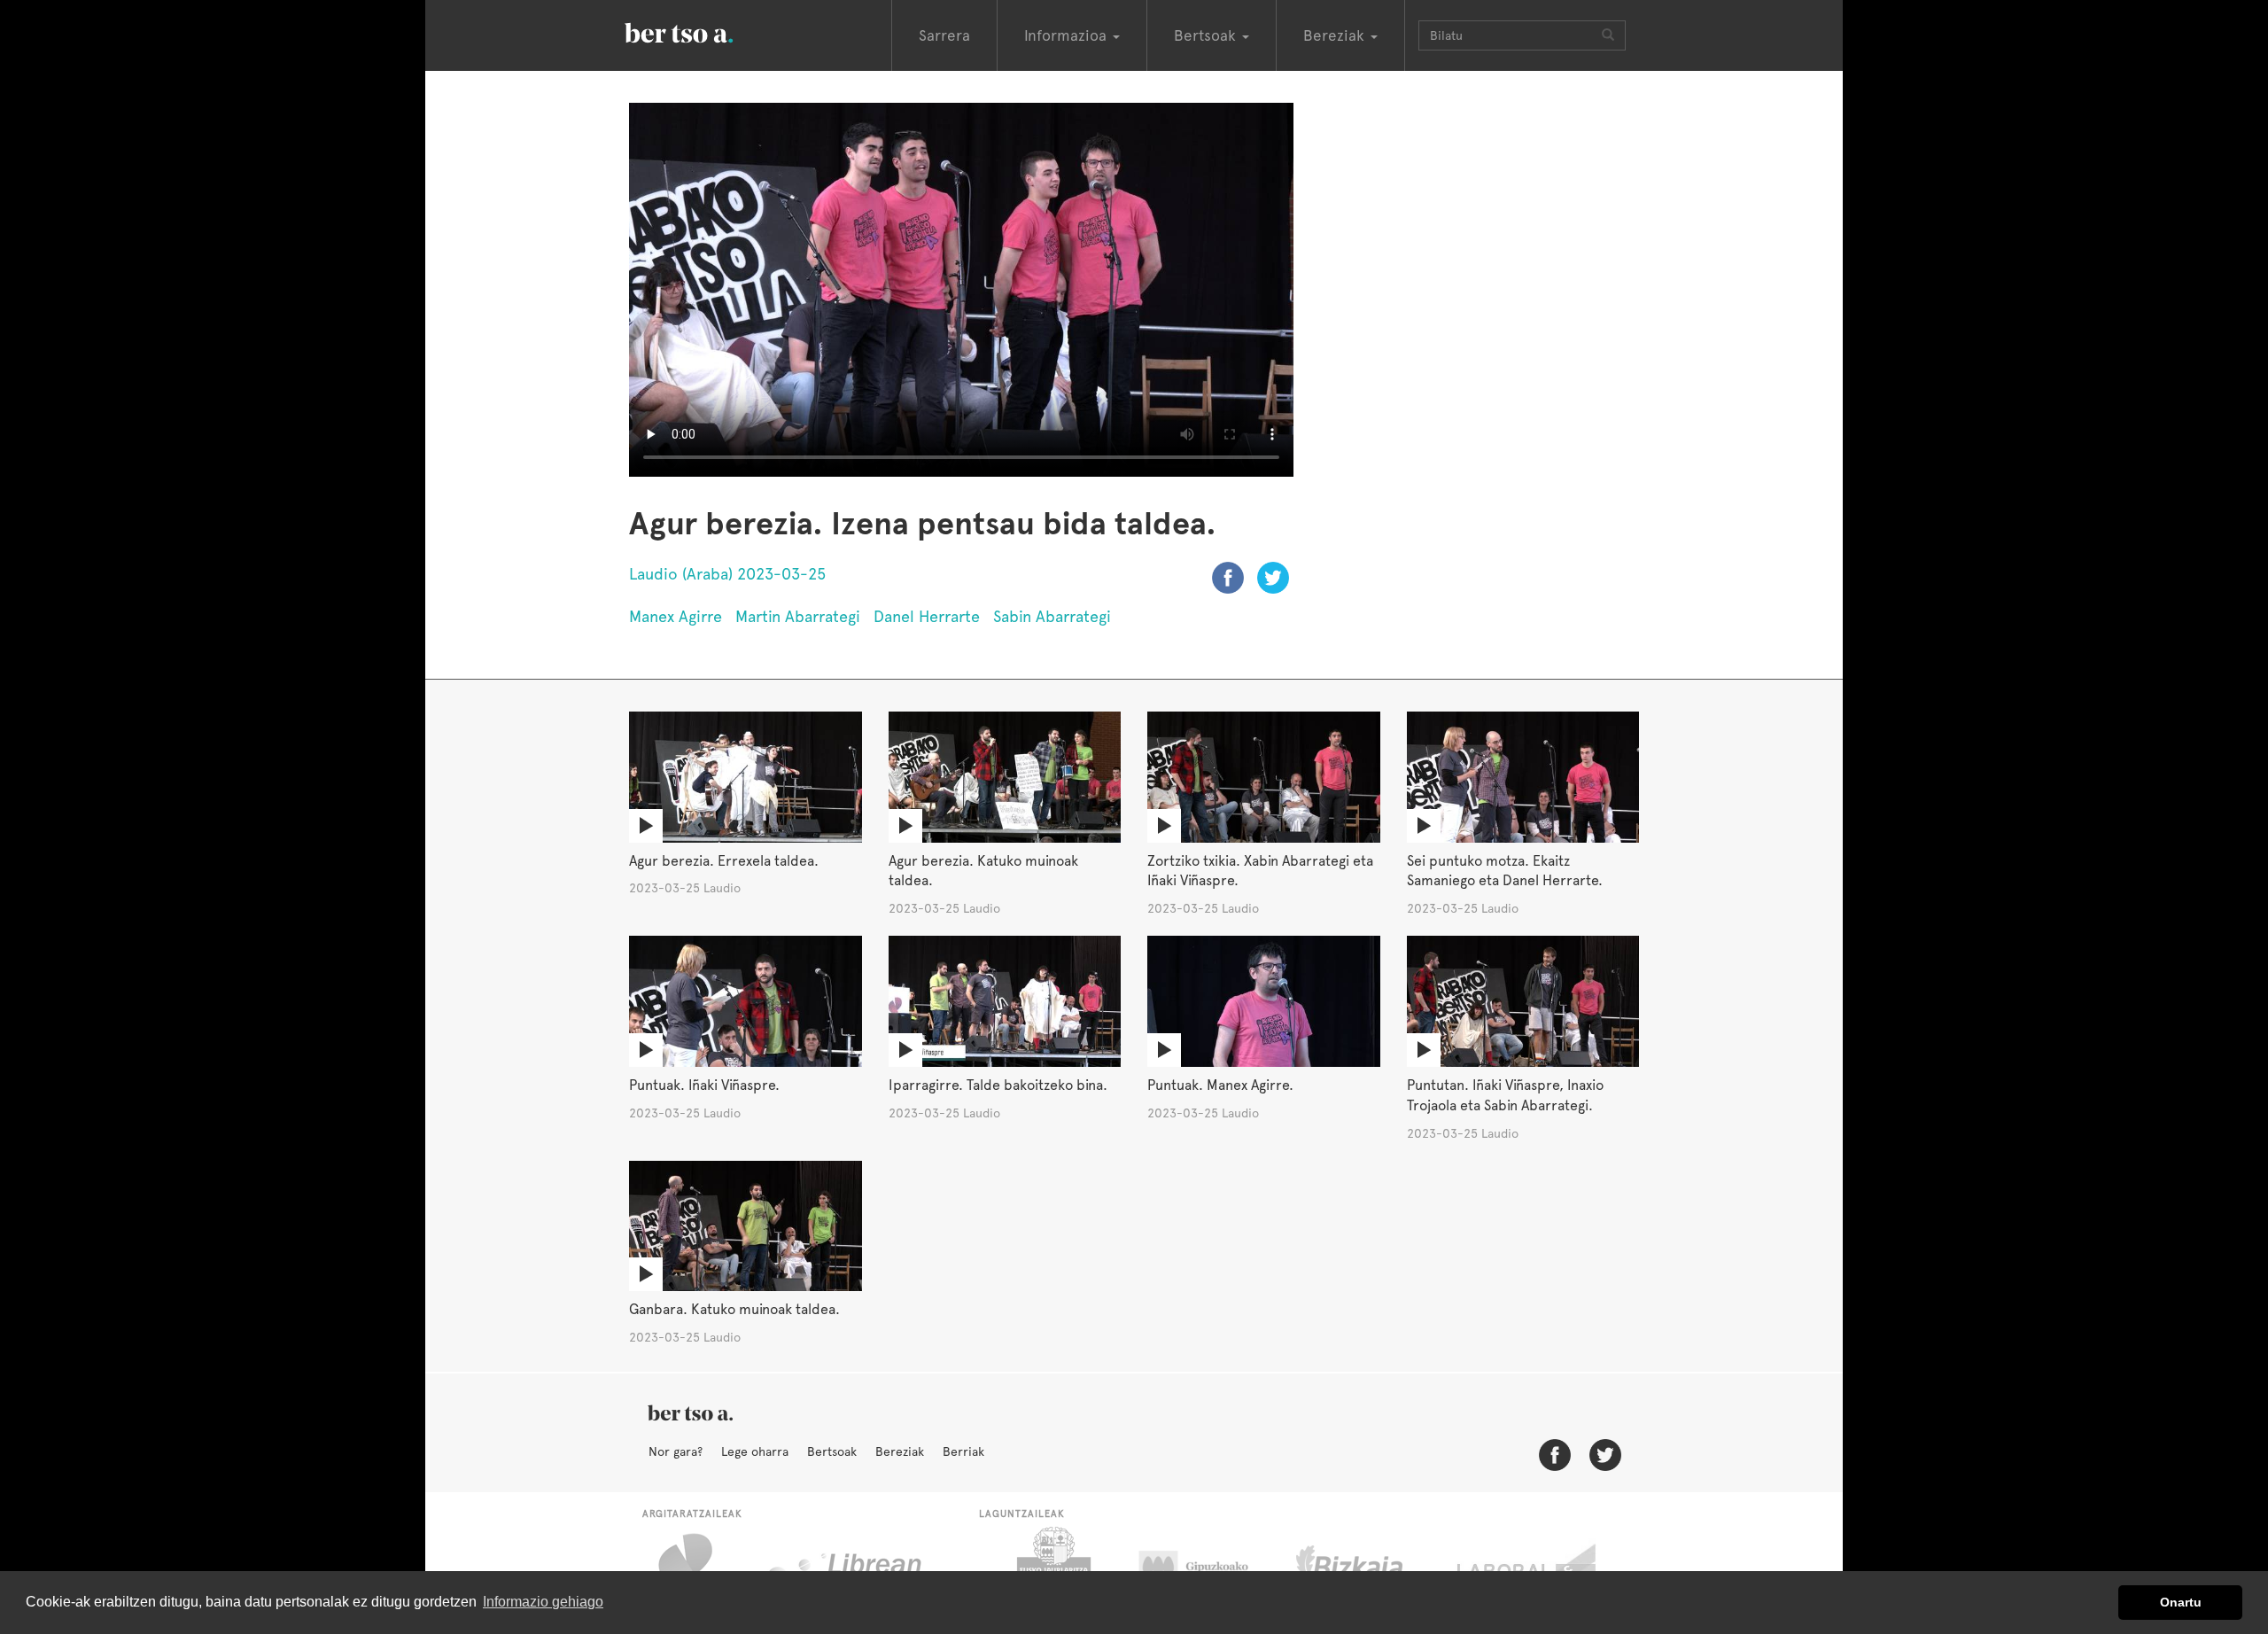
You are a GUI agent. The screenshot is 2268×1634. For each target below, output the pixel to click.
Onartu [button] (2181, 1602)
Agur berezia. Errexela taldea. (724, 861)
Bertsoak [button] (1207, 35)
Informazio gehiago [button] (543, 1602)
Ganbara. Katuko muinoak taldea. (734, 1309)
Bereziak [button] (1336, 35)
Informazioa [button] (1068, 35)
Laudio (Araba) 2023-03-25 (727, 574)
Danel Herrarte (927, 616)
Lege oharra (755, 1451)
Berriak (963, 1451)
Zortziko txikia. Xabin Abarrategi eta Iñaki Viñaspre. (1260, 871)
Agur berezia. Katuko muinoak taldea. (983, 871)
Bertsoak (832, 1451)
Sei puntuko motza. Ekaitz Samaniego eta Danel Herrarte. (1505, 871)
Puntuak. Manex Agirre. (1220, 1085)
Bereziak (900, 1451)
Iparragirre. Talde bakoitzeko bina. (998, 1085)
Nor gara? (676, 1451)
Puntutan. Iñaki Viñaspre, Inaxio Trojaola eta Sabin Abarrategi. (1505, 1095)
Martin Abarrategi (798, 616)
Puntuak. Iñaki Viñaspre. (704, 1085)
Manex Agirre (676, 616)
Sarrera (944, 35)
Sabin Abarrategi (1052, 616)
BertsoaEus (704, 31)
